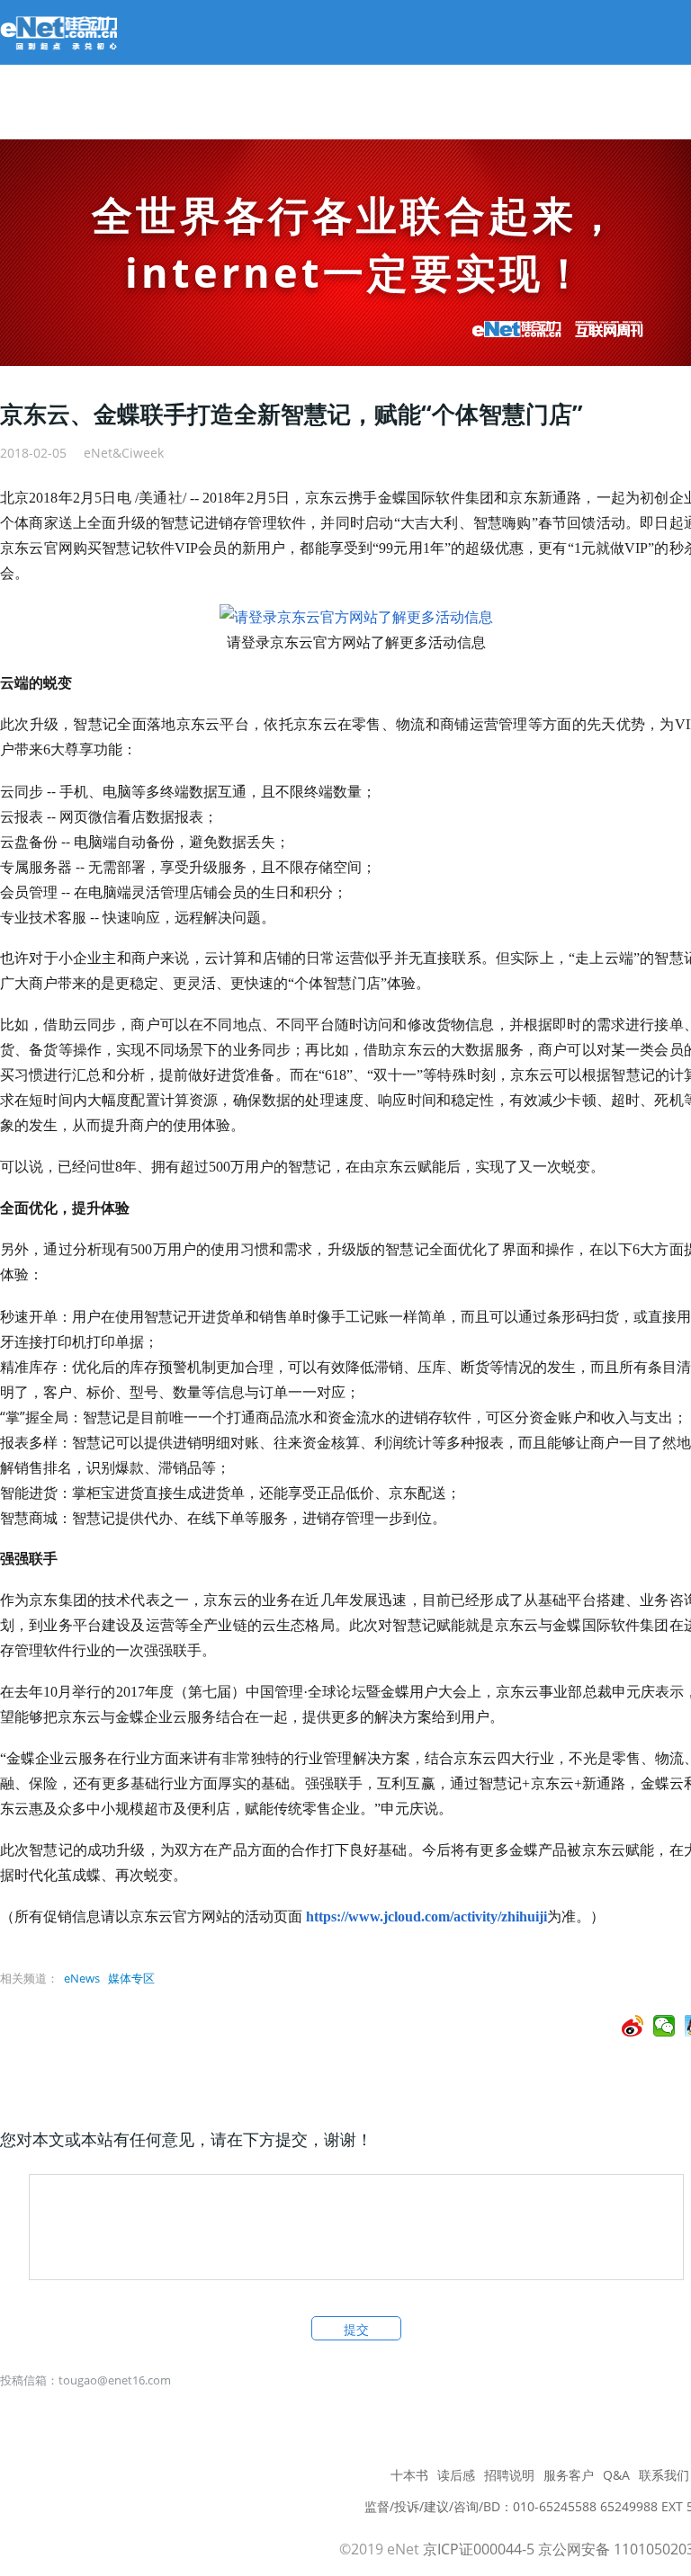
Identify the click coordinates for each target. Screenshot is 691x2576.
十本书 (409, 2475)
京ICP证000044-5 (479, 2549)
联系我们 (664, 2475)
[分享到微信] (664, 2026)
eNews (82, 1978)
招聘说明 (509, 2475)
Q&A (616, 2475)
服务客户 (569, 2475)
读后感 (456, 2475)
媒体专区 (131, 1978)
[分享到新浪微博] (633, 2026)
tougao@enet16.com (115, 2380)
